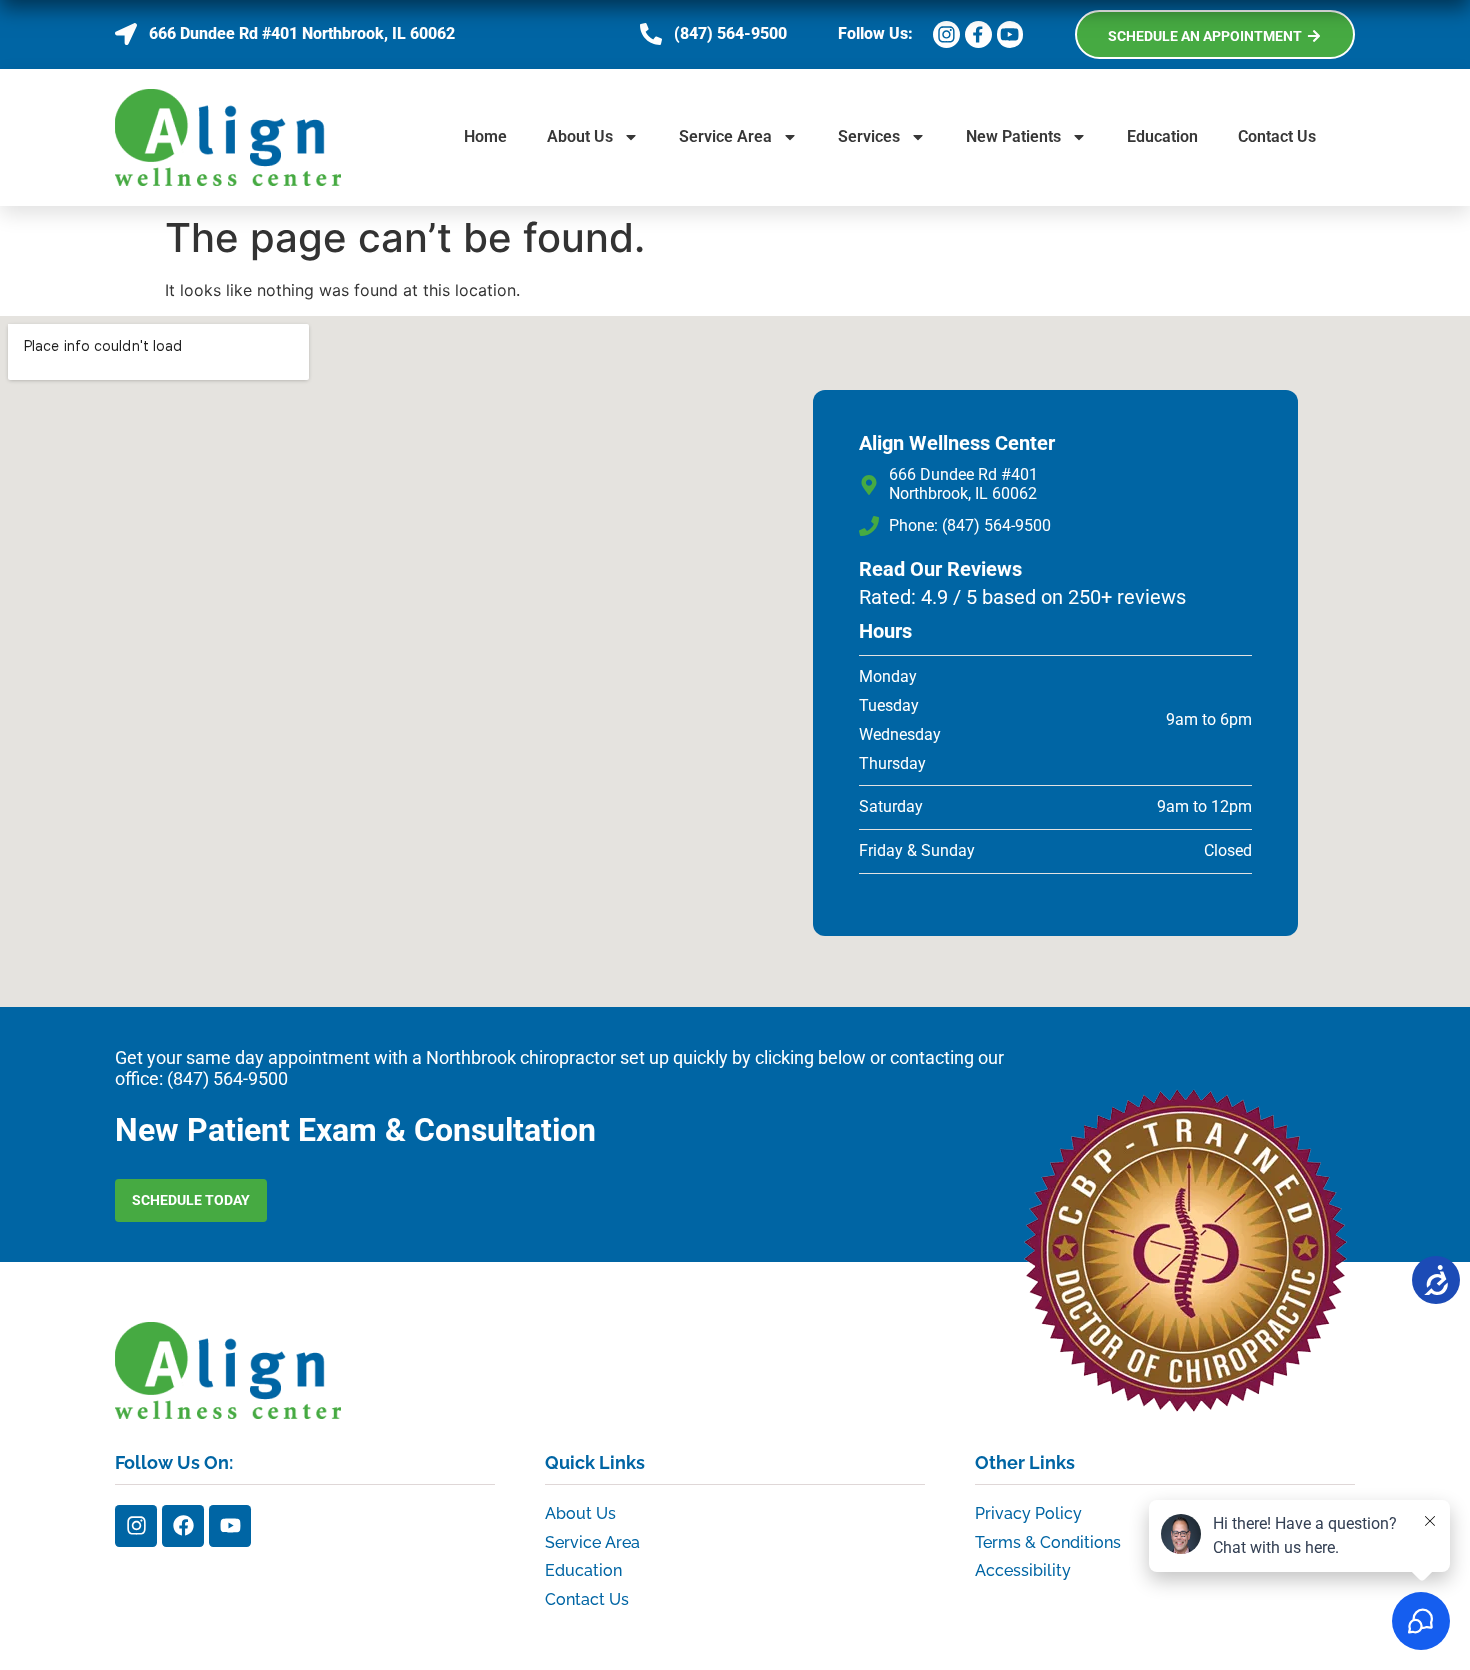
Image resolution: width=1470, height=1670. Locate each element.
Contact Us (1277, 136)
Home (485, 136)
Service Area (725, 136)
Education (1162, 136)
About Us (580, 136)
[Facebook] (183, 1526)
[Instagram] (136, 1526)
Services (869, 136)
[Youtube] (230, 1526)
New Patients (1013, 136)
